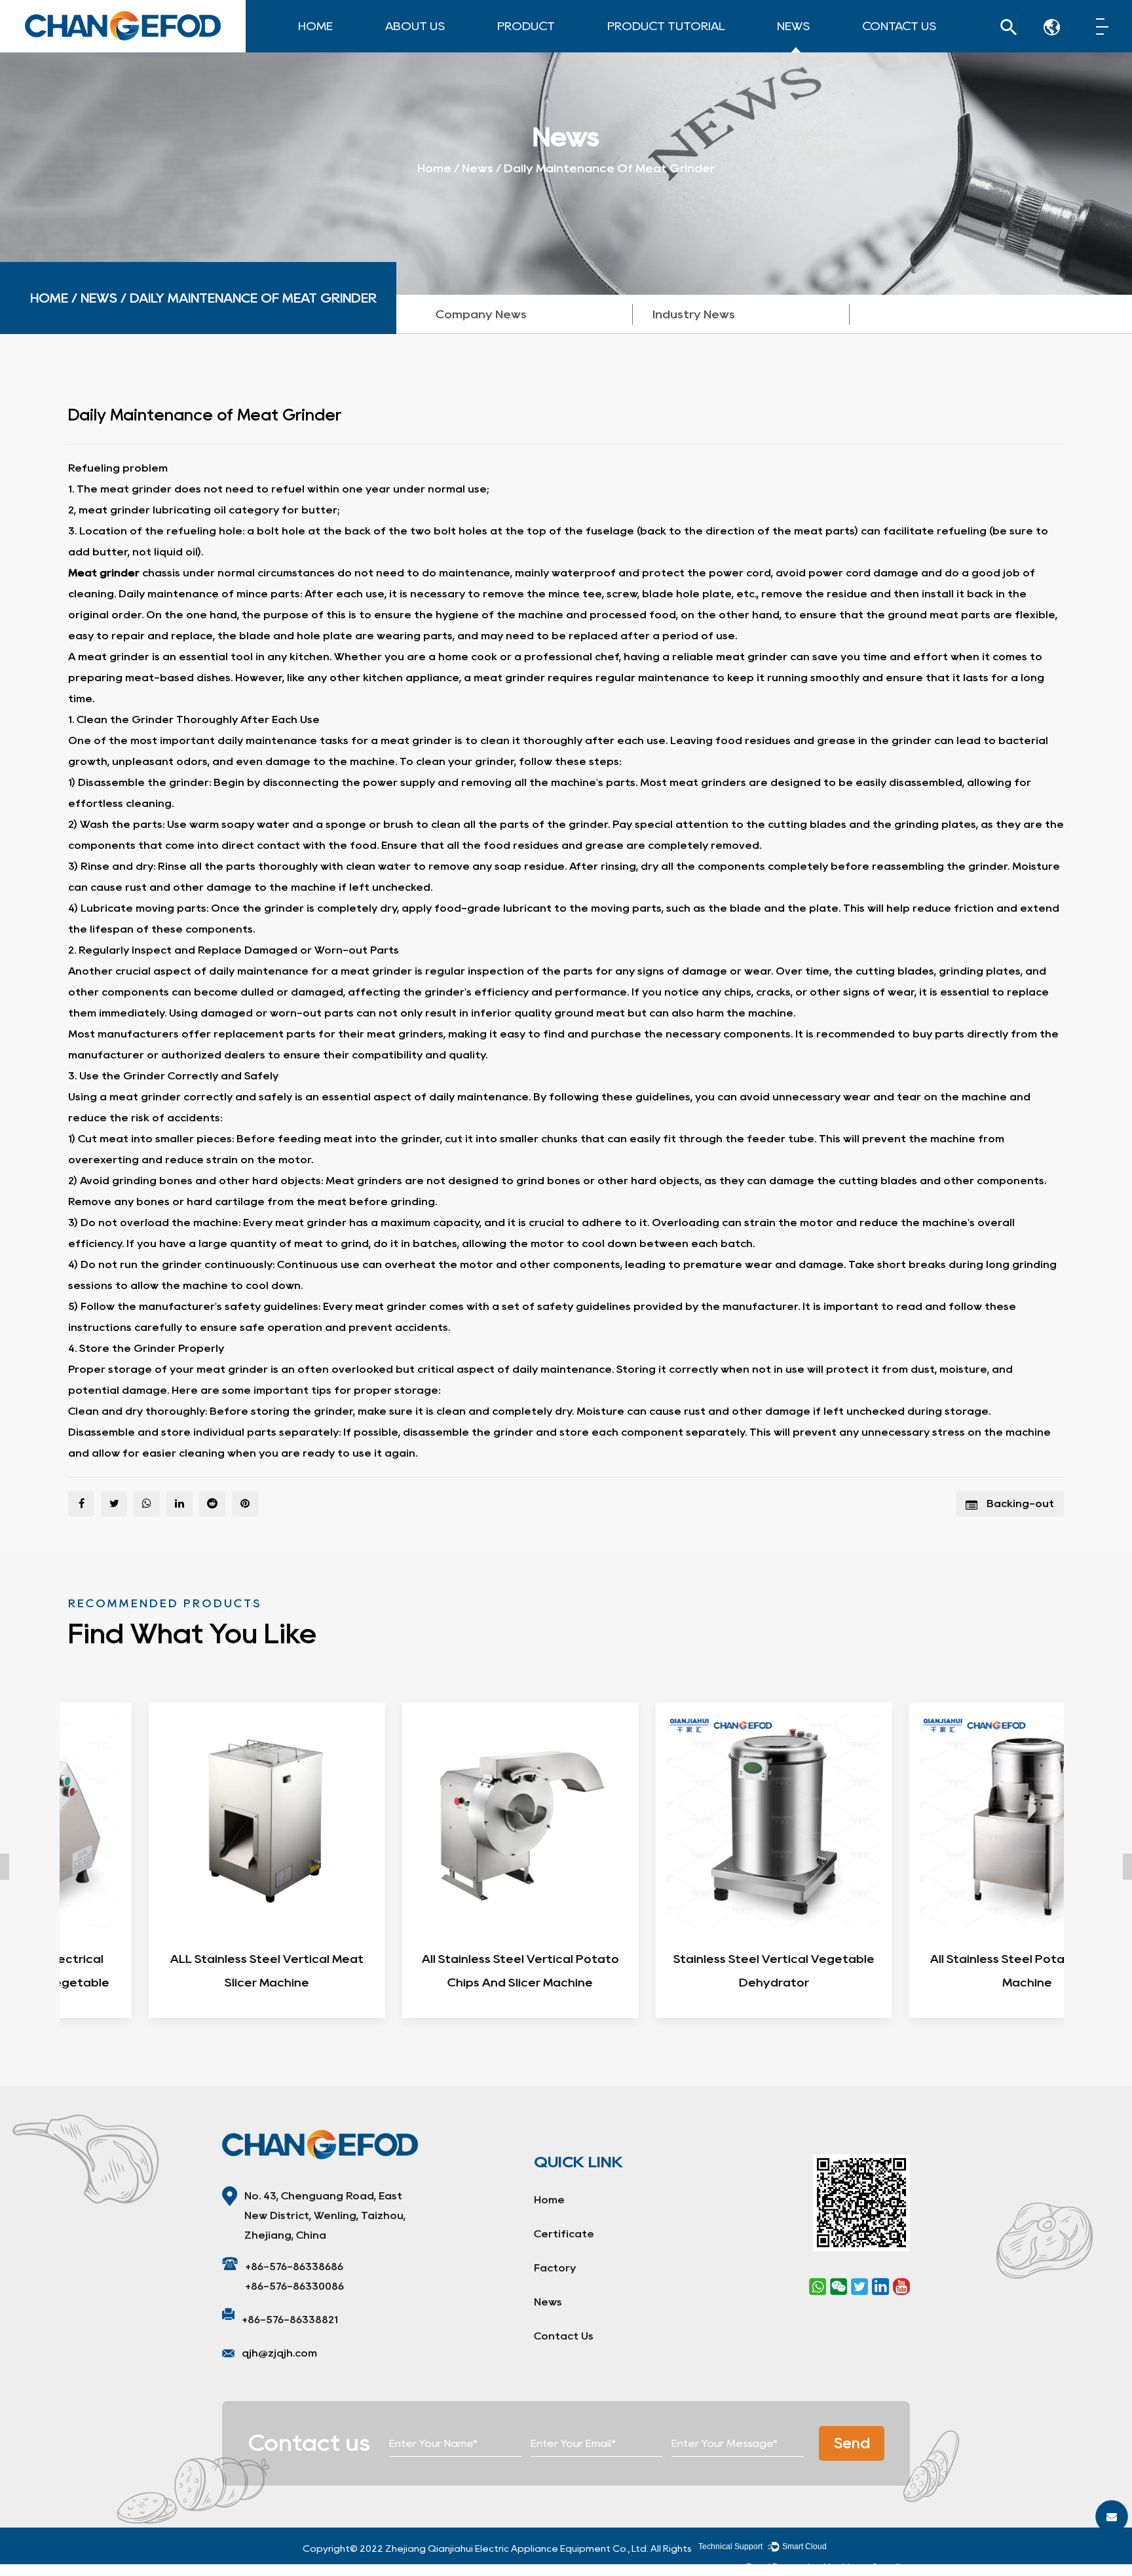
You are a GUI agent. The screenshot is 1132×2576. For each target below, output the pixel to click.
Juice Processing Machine (547, 44)
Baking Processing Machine (549, 45)
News (793, 26)
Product (526, 26)
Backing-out (1019, 1503)
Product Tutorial (666, 26)
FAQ (441, 48)
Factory (407, 51)
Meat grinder (105, 573)
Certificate (442, 50)
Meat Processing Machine (541, 51)
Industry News (832, 50)
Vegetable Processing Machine (552, 47)
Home (315, 26)
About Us (415, 26)
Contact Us (899, 26)
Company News (817, 51)
